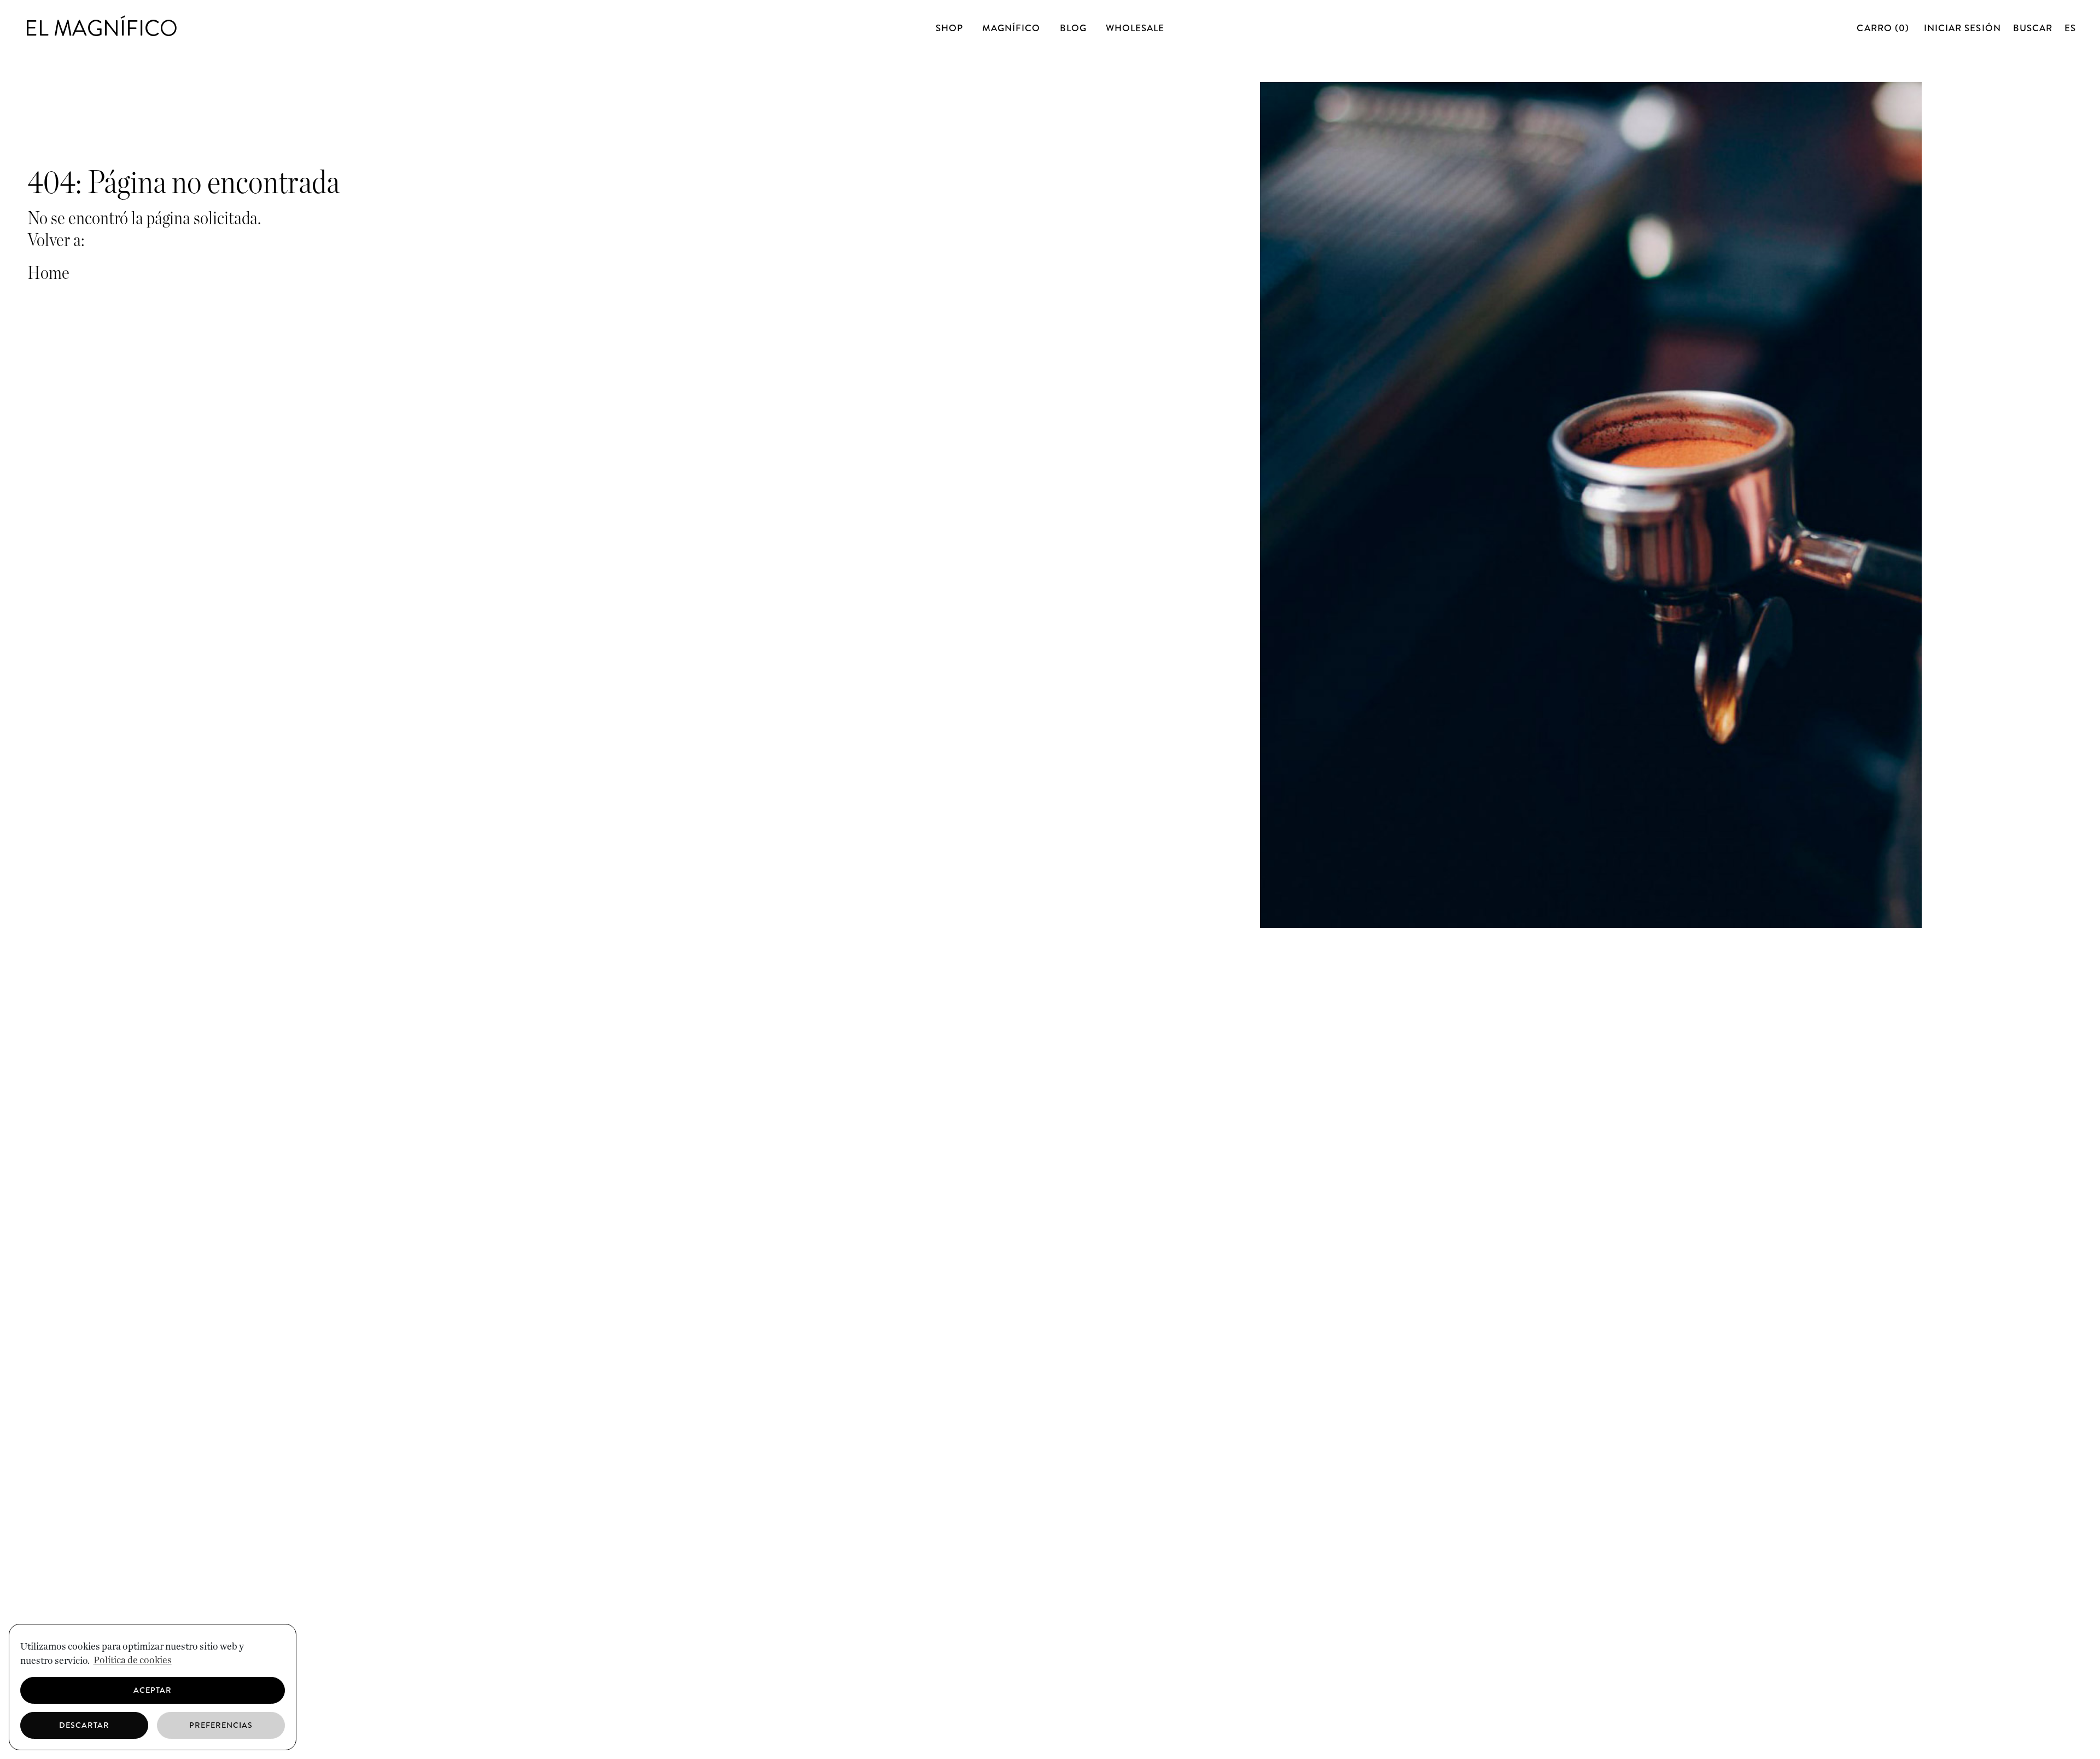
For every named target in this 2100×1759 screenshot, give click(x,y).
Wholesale (1135, 28)
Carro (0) (1884, 28)
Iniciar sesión (1962, 28)
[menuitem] (2070, 28)
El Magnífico (101, 28)
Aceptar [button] (153, 1690)
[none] (2070, 28)
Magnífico (1011, 28)
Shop (949, 28)
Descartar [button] (84, 1725)
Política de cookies (133, 1661)
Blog (1073, 28)
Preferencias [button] (221, 1725)
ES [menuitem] (2070, 28)
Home (48, 273)
